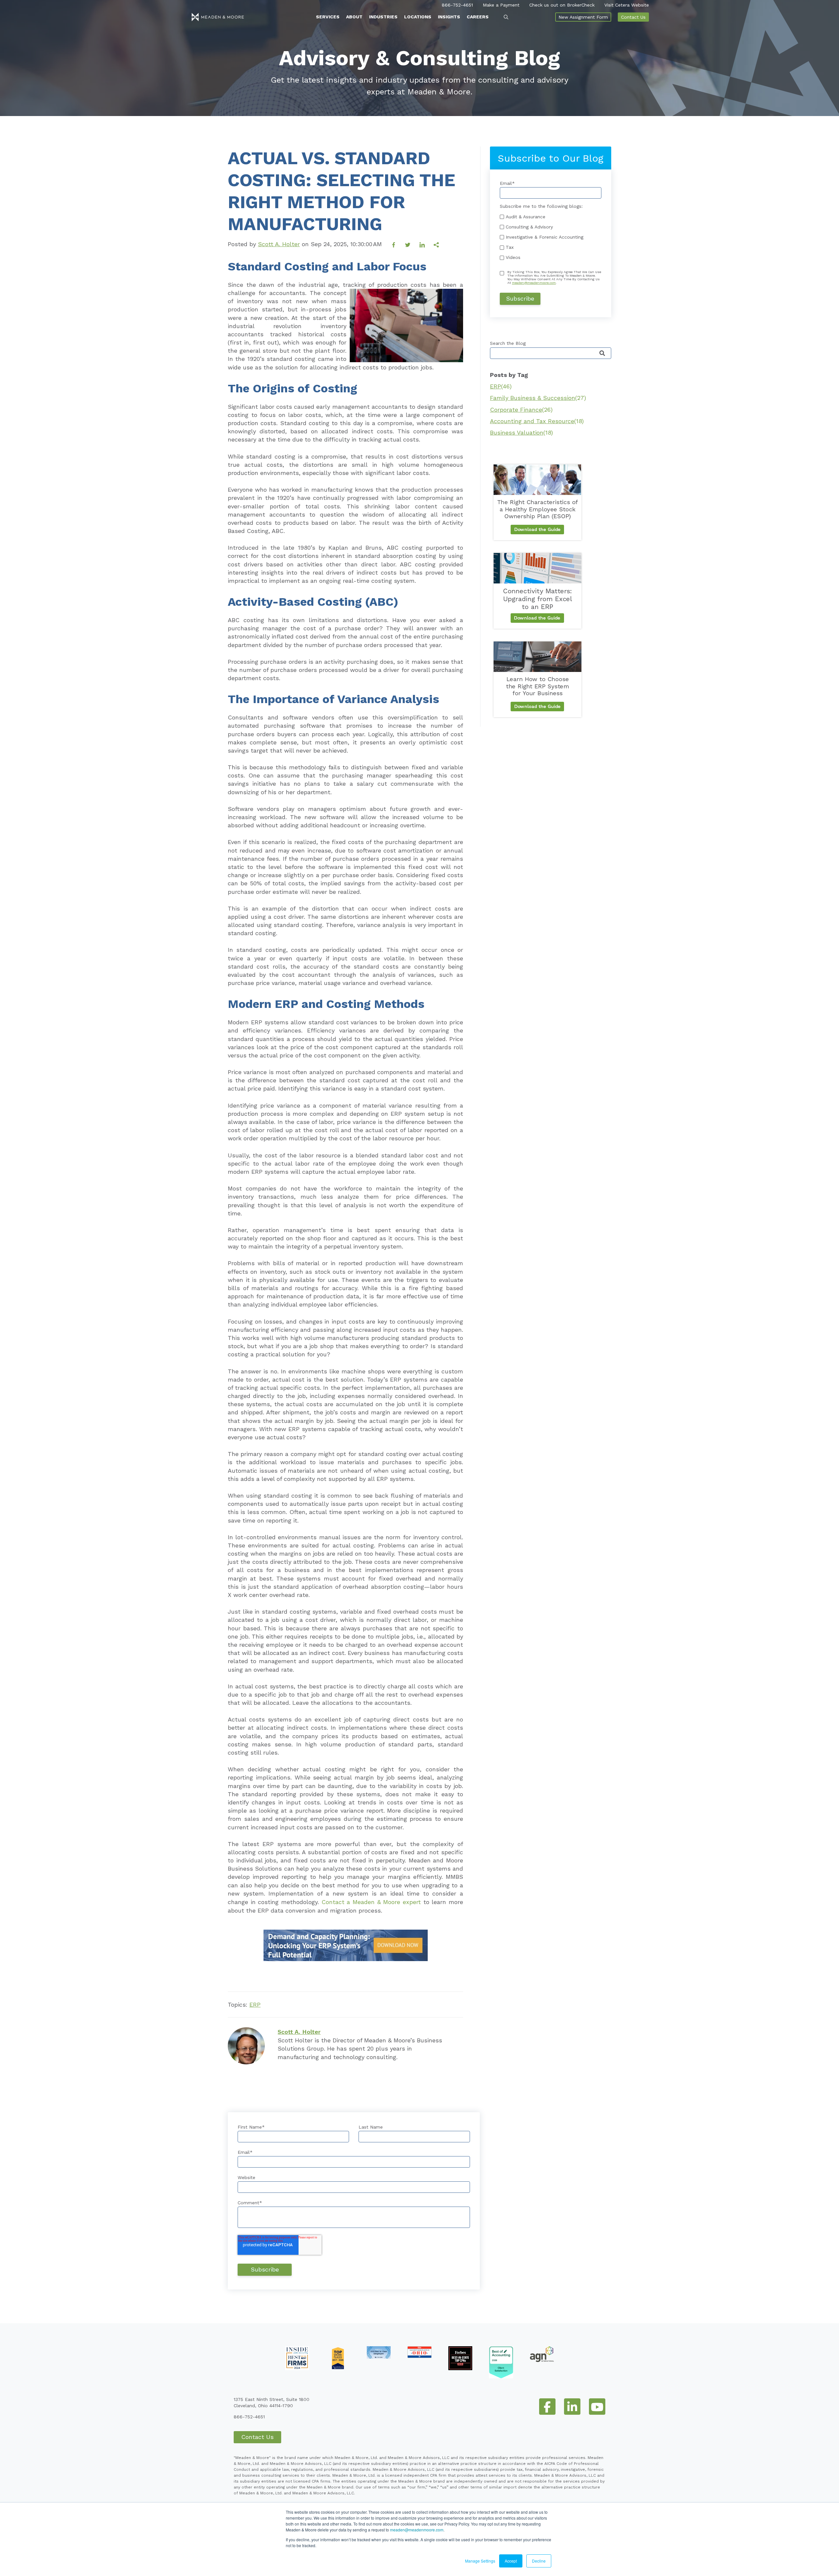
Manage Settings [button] (480, 2561)
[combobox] (551, 353)
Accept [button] (511, 2561)
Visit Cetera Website (627, 5)
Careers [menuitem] (478, 17)
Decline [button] (539, 2561)
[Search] (602, 354)
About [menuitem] (354, 17)
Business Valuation (521, 433)
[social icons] (547, 2407)
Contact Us (633, 17)
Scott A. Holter (279, 244)
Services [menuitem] (328, 17)
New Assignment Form (583, 17)
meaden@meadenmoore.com (417, 2530)
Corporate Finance (521, 410)
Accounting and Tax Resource (537, 421)
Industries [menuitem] (383, 17)
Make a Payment (501, 5)
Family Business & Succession (538, 398)
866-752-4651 (457, 5)
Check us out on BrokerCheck (562, 5)
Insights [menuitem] (449, 17)
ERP (255, 2005)
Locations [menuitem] (418, 17)
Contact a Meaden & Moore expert (371, 1902)
